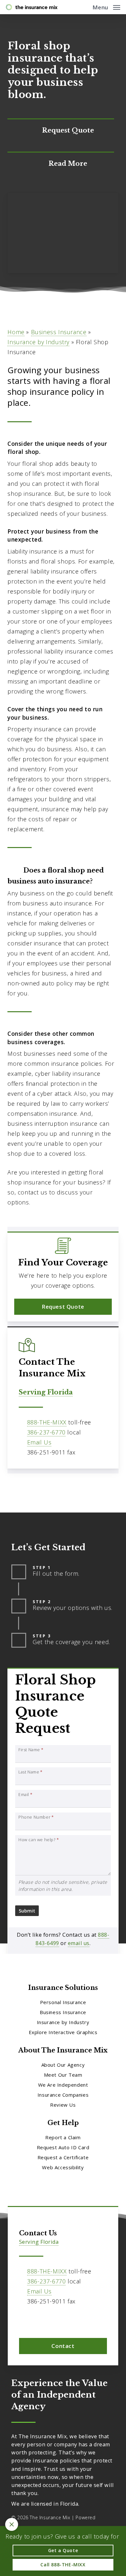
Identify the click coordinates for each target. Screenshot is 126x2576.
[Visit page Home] (32, 7)
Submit (27, 1911)
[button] (106, 6)
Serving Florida (46, 1392)
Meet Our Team (63, 2075)
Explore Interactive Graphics (63, 2032)
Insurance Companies (63, 2095)
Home (16, 332)
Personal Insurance (63, 2002)
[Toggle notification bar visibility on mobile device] (12, 2524)
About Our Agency (63, 2065)
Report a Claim (63, 2137)
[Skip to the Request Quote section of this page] (61, 131)
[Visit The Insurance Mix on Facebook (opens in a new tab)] (25, 2320)
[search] (83, 7)
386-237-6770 (46, 1432)
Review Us (63, 2105)
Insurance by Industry (38, 342)
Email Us (39, 1442)
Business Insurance (59, 332)
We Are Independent (63, 2085)
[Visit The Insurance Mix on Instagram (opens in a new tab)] (39, 2320)
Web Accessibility (63, 2167)
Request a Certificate (63, 2157)
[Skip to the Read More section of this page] (61, 164)
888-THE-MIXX (47, 1422)
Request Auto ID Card (63, 2147)
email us (79, 1943)
